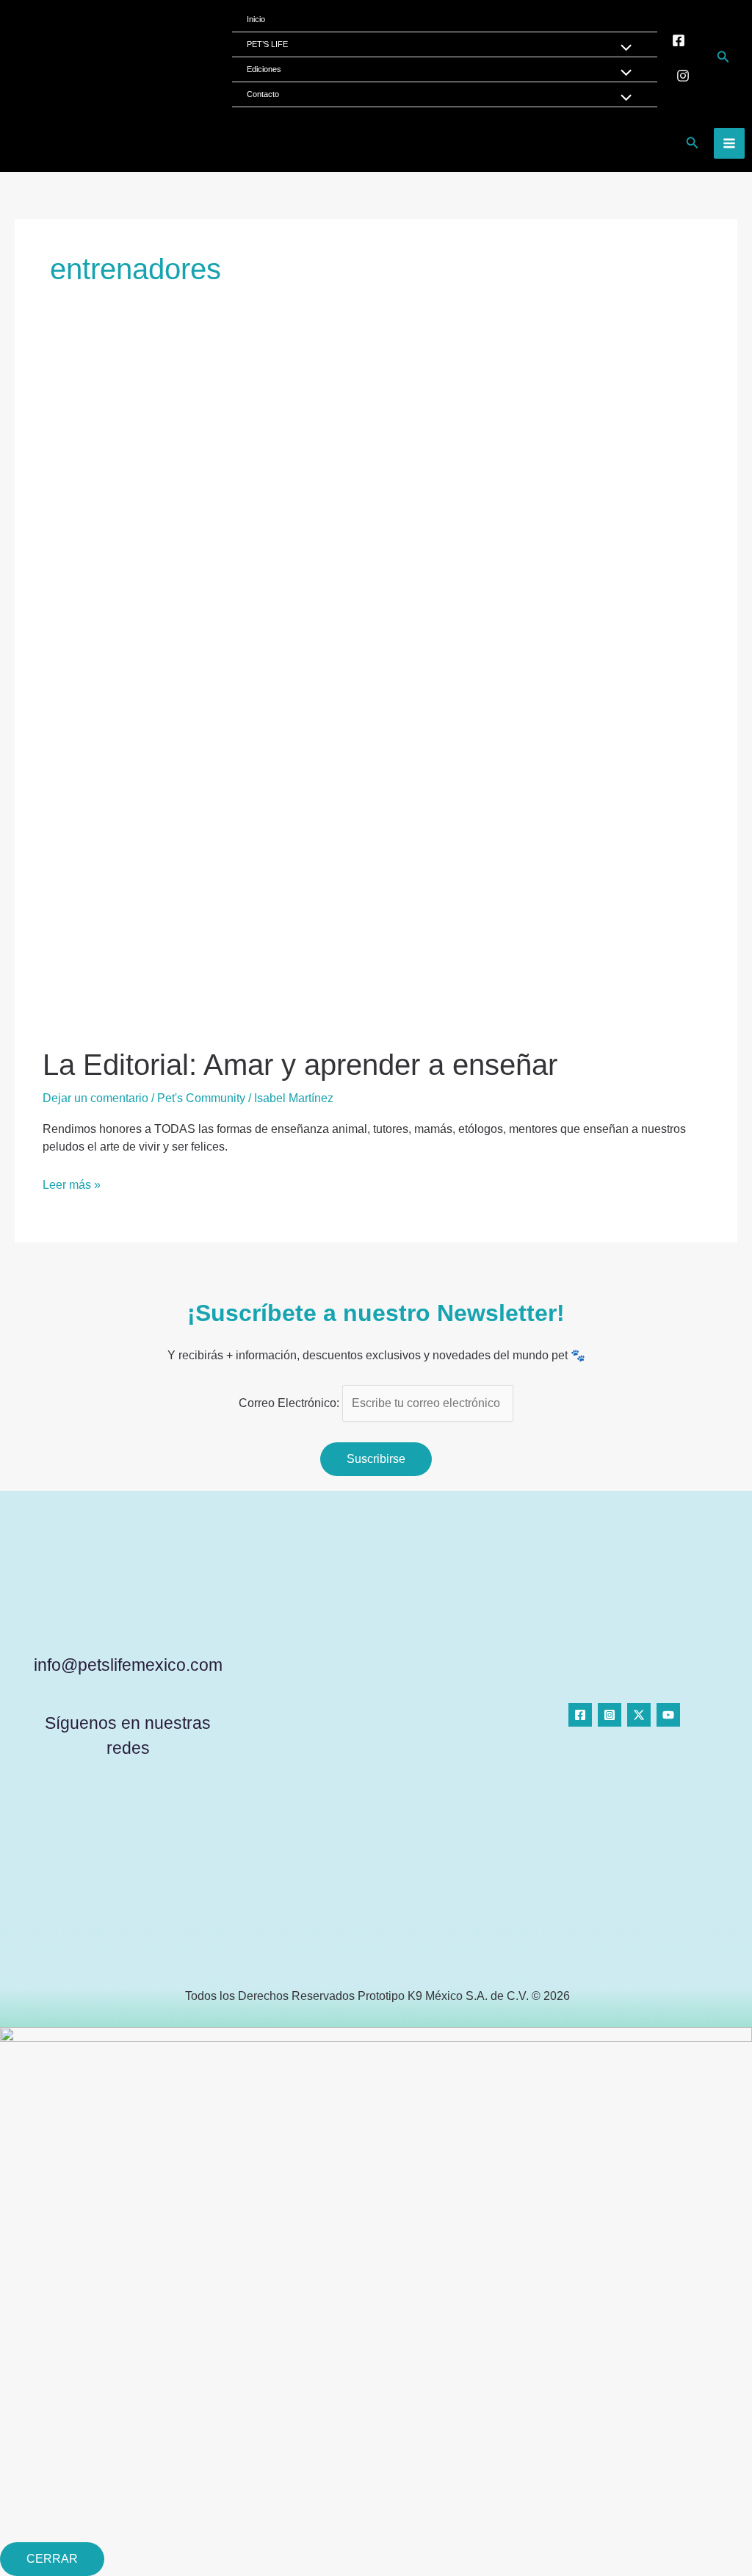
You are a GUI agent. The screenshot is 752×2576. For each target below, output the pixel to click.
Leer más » (72, 1184)
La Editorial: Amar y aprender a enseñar (300, 1065)
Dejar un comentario (95, 1098)
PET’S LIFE (267, 44)
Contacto (263, 94)
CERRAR (52, 2559)
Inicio (256, 19)
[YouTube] (668, 1715)
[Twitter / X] (639, 1715)
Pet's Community (201, 1098)
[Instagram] (683, 76)
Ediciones (264, 69)
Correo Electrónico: (290, 1403)
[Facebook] (679, 40)
